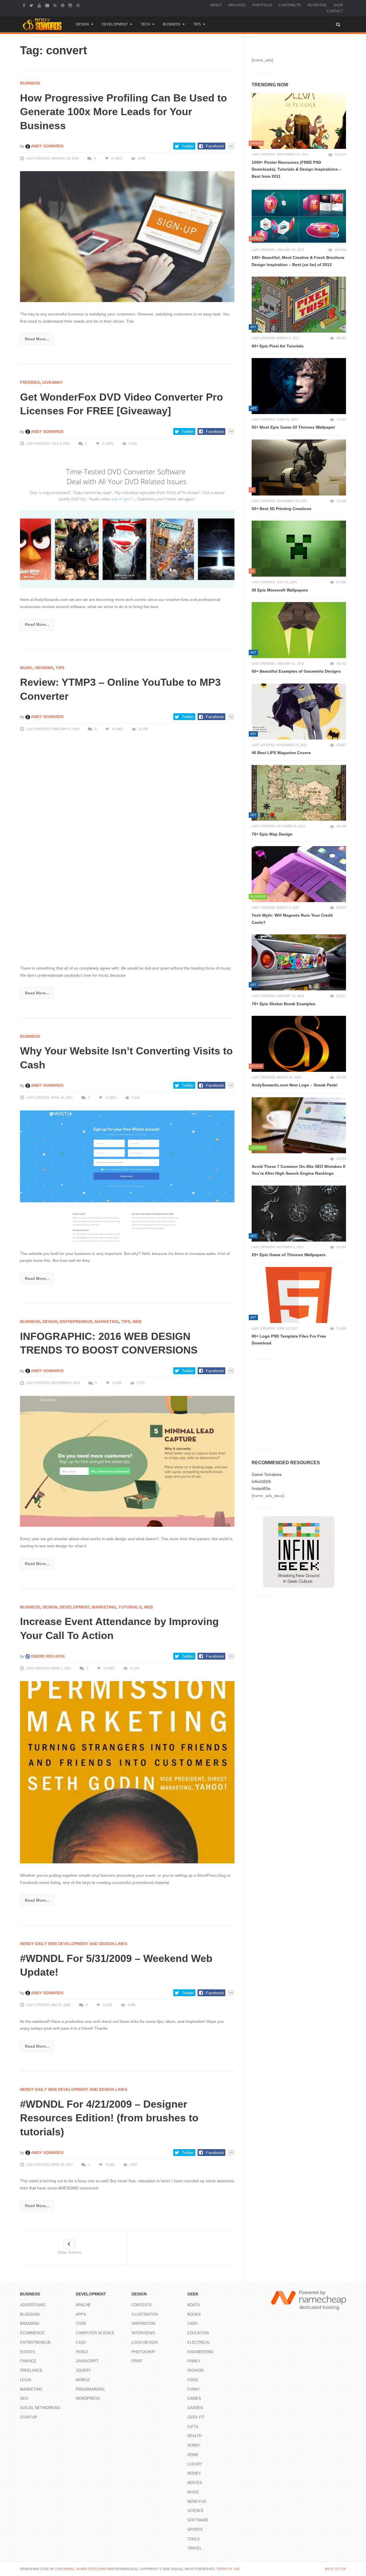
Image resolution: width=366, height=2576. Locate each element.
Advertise (317, 5)
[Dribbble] (79, 5)
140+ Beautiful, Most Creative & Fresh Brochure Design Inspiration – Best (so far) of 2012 (298, 261)
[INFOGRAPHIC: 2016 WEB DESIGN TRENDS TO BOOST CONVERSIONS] (127, 1461)
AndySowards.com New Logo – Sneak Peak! (295, 1085)
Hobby (194, 2445)
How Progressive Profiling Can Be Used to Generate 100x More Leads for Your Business (124, 112)
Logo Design (145, 2342)
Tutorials (130, 1607)
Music (26, 668)
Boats (194, 2305)
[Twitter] (32, 5)
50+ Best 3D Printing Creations (282, 509)
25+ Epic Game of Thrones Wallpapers (289, 1255)
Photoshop (143, 2352)
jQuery (83, 2370)
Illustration (145, 2314)
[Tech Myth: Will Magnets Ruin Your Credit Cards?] (299, 874)
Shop (338, 5)
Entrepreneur (76, 1322)
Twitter (188, 146)
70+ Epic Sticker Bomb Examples (284, 1004)
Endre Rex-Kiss (47, 1656)
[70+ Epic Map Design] (299, 793)
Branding (30, 2324)
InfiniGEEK (261, 1482)
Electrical (199, 2342)
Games (194, 2398)
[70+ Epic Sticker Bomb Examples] (299, 962)
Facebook (215, 146)
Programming (90, 2389)
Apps (81, 2314)
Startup (29, 2417)
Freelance (31, 2370)
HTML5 (82, 2352)
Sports (195, 2530)
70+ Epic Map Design (272, 834)
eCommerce (32, 2333)
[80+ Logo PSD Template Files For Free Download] (299, 1295)
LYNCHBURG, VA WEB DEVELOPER (81, 2569)
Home (193, 2455)
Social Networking (40, 2408)
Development (115, 24)
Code (81, 2324)
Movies (195, 2483)
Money (194, 2473)
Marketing (107, 1322)
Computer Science (95, 2333)
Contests (142, 2305)
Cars (192, 2324)
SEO (24, 2398)
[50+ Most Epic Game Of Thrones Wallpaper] (299, 386)
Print (137, 2361)
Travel (194, 2548)
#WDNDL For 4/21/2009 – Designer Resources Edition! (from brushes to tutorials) (109, 2118)
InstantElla (261, 1488)
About (216, 5)
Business (172, 24)
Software (198, 2520)
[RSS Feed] (56, 5)
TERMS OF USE (228, 2569)
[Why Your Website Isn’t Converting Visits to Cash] (127, 1176)
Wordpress (88, 2398)
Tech (145, 24)
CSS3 (81, 2342)
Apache (83, 2305)
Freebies (30, 382)
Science (196, 2511)
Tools (194, 2539)
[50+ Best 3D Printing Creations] (299, 467)
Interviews (143, 2333)
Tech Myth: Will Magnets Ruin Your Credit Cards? (292, 919)
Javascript (87, 2361)
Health (194, 2436)
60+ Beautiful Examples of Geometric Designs (296, 671)
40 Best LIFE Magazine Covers (281, 753)
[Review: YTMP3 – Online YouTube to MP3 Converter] (127, 849)
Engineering (200, 2352)
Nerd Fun (197, 2502)
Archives (237, 5)
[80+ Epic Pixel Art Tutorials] (299, 305)
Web (137, 1322)
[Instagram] (71, 5)
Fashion (195, 2370)
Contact (335, 11)
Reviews (44, 668)
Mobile (83, 2380)
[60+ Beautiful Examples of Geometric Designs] (299, 630)
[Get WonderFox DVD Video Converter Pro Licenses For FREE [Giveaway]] (127, 521)
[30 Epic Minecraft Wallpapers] (299, 549)
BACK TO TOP (335, 2569)
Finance (28, 2361)
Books (194, 2314)
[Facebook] (25, 5)
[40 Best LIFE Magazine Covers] (299, 712)
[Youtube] (40, 5)
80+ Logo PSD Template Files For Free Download (289, 1340)
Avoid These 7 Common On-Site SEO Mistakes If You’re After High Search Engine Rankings (299, 1170)
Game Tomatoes (267, 1474)
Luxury (195, 2464)
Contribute (290, 5)
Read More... (37, 339)
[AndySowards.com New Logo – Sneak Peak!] (299, 1044)
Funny (194, 2389)
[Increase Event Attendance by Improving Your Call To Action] (127, 1772)
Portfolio (262, 5)
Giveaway (52, 382)
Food (193, 2380)
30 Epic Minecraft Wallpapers (280, 590)
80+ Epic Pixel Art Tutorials (278, 346)
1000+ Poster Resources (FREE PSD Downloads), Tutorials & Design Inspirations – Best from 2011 (297, 169)
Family (194, 2361)
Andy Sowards (47, 146)
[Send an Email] (48, 5)
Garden (195, 2408)
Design (82, 24)
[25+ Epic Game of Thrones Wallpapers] (299, 1214)
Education (198, 2333)
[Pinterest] (63, 5)
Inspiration (143, 2324)
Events (28, 2352)
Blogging (30, 2314)
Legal (26, 2380)
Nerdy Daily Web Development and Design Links (74, 1944)
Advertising (33, 2305)
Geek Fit (196, 2417)
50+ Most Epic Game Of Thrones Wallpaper (293, 427)
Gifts (193, 2427)
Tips (197, 24)
